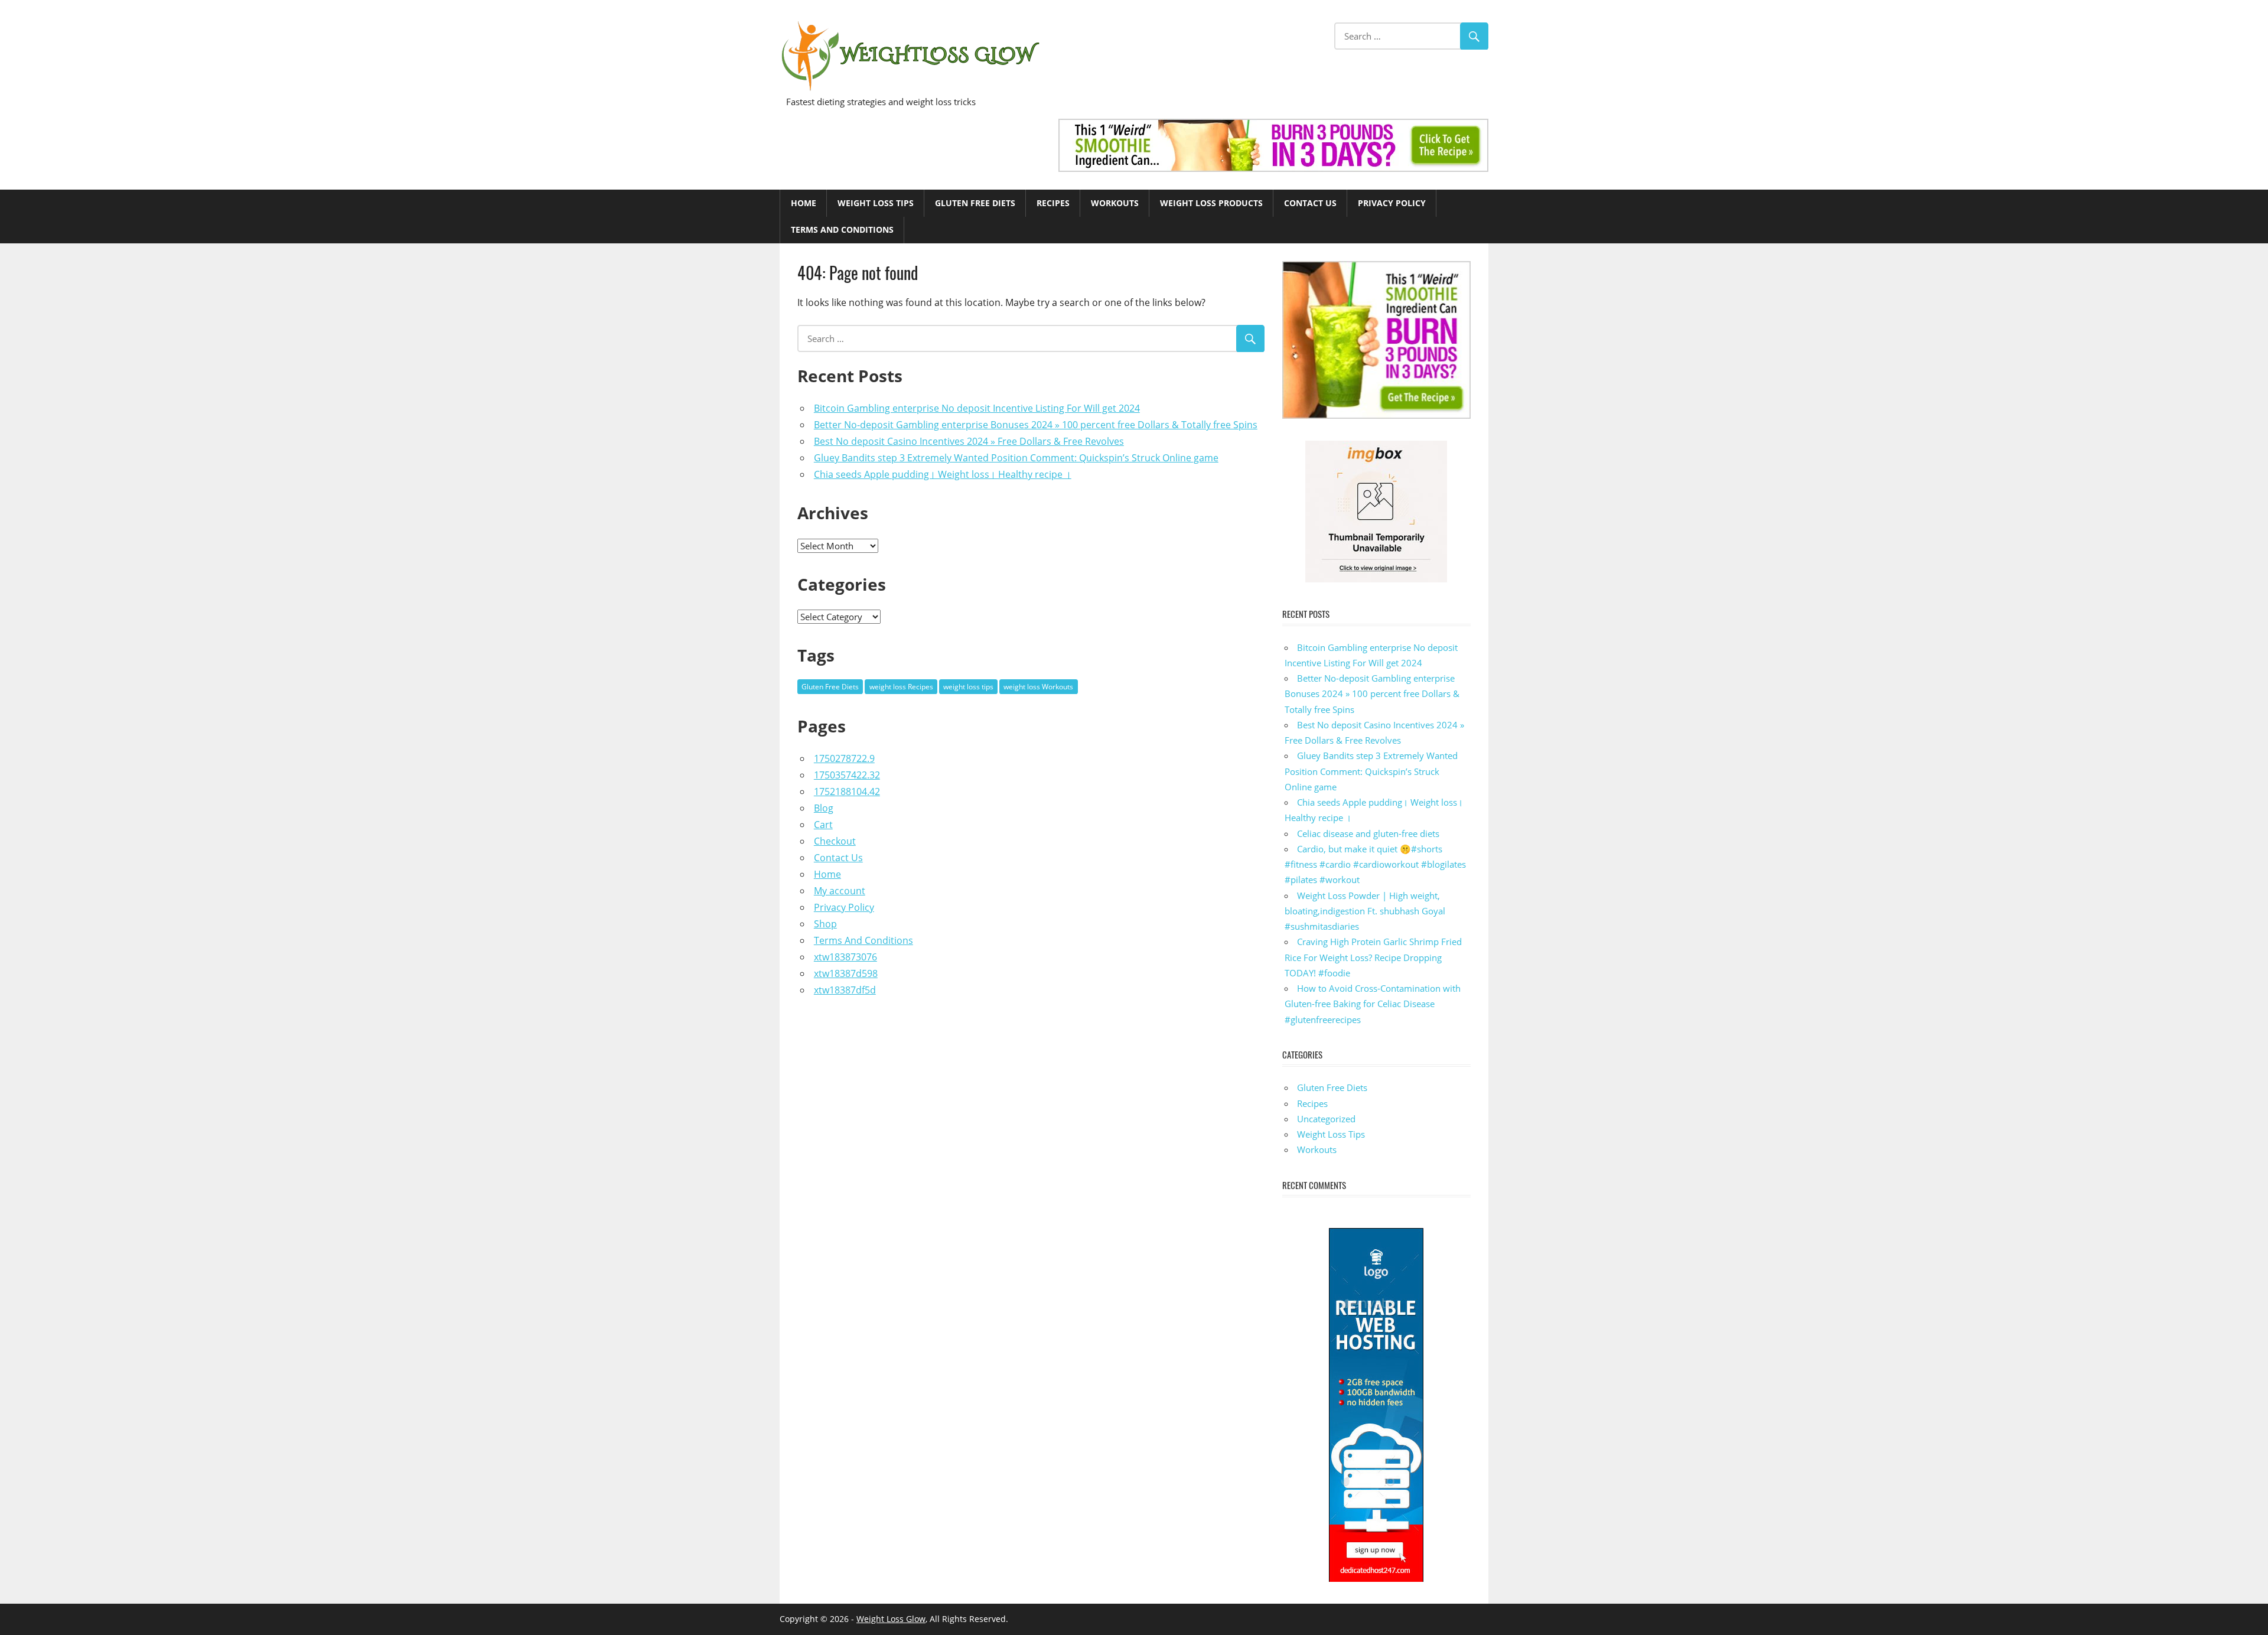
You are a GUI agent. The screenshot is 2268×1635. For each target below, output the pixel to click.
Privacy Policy (1392, 203)
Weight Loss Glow (891, 1619)
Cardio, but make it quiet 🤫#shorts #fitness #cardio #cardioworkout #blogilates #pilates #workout (1375, 864)
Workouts (1115, 203)
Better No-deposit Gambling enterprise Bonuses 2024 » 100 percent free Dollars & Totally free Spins (1036, 425)
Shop (825, 924)
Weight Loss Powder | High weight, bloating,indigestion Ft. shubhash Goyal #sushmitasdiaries (1365, 911)
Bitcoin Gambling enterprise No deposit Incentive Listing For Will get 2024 (977, 408)
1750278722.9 (844, 758)
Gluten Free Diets (975, 203)
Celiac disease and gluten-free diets (1368, 833)
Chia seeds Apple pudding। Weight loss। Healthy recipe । (943, 474)
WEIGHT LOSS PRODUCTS (1211, 203)
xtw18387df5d (845, 990)
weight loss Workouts (1038, 687)
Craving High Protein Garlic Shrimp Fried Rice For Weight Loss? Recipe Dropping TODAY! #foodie (1373, 957)
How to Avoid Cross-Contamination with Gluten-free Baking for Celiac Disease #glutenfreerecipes (1373, 1004)
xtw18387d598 (846, 973)
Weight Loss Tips (876, 203)
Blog (824, 808)
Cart (823, 825)
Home (804, 203)
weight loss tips (968, 687)
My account (840, 891)
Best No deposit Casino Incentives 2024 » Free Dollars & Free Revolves (969, 441)
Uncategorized (1326, 1119)
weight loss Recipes (901, 687)
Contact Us (1310, 203)
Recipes (1053, 203)
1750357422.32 (847, 775)
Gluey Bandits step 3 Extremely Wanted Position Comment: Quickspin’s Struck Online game (1016, 458)
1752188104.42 (847, 792)
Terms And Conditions (842, 229)
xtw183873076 (845, 957)
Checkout (835, 841)
